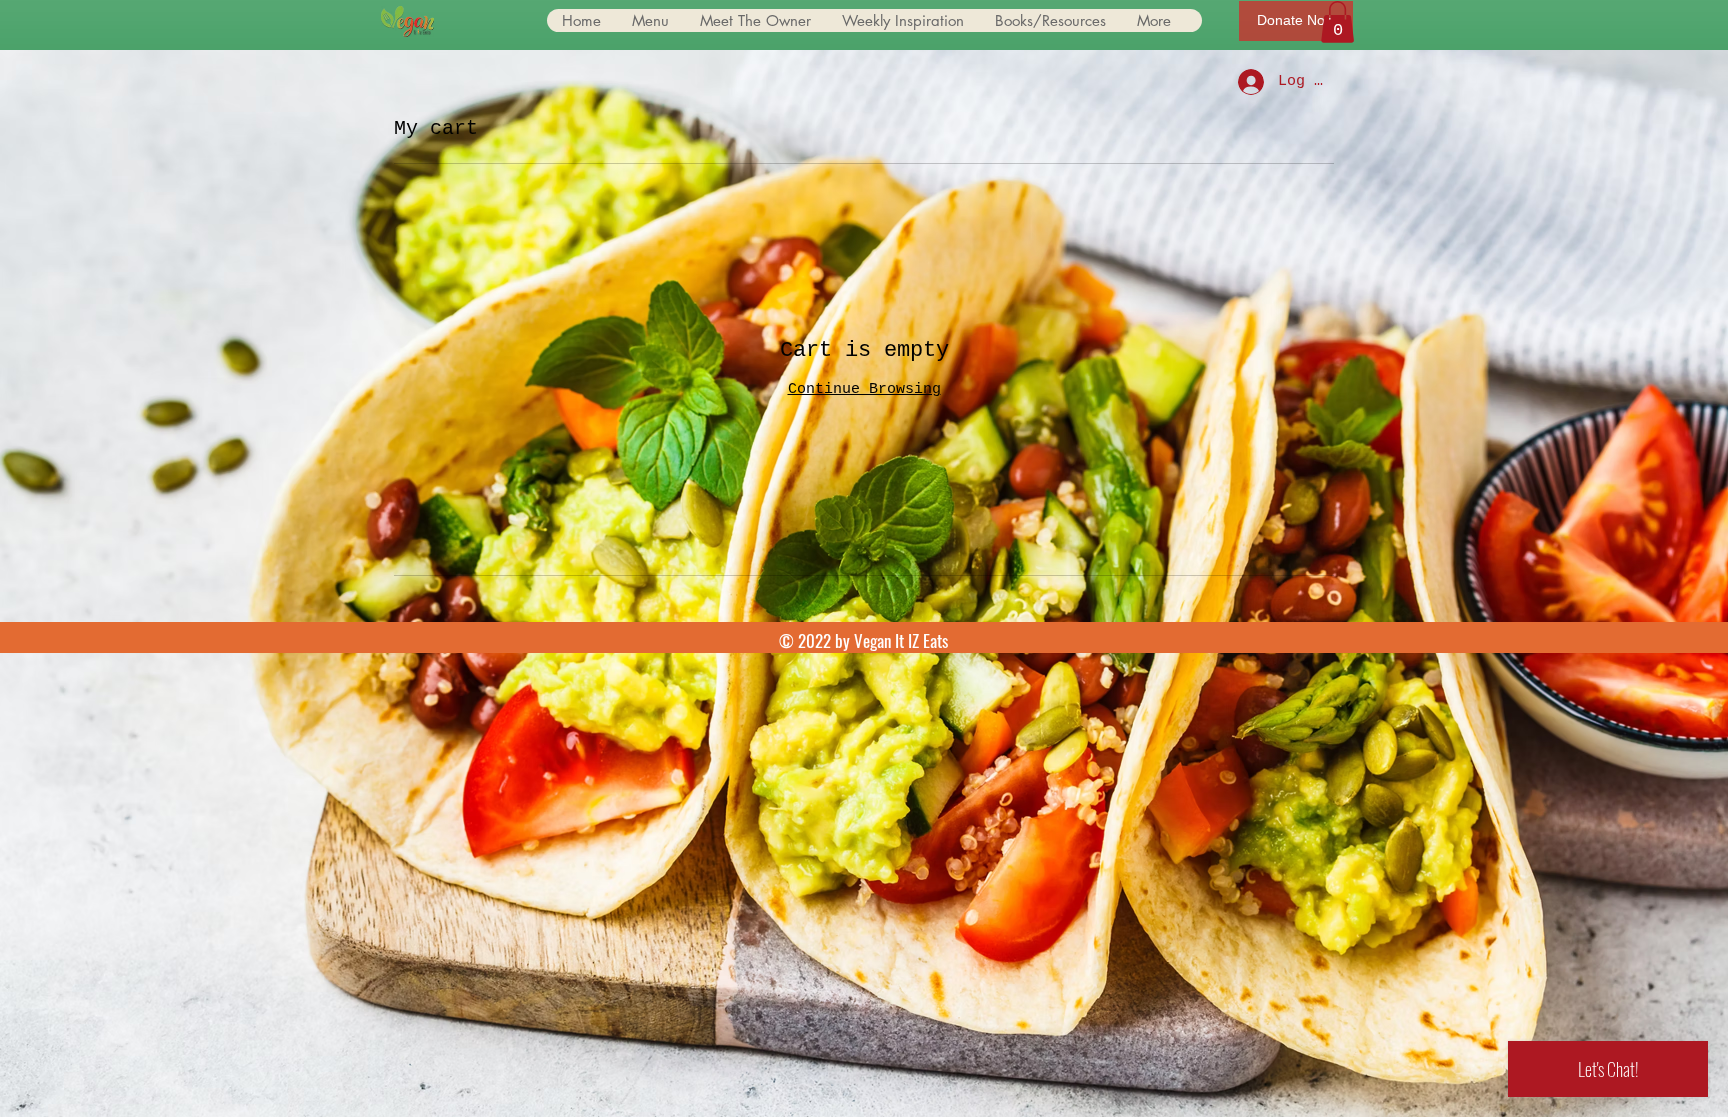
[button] (1337, 22)
